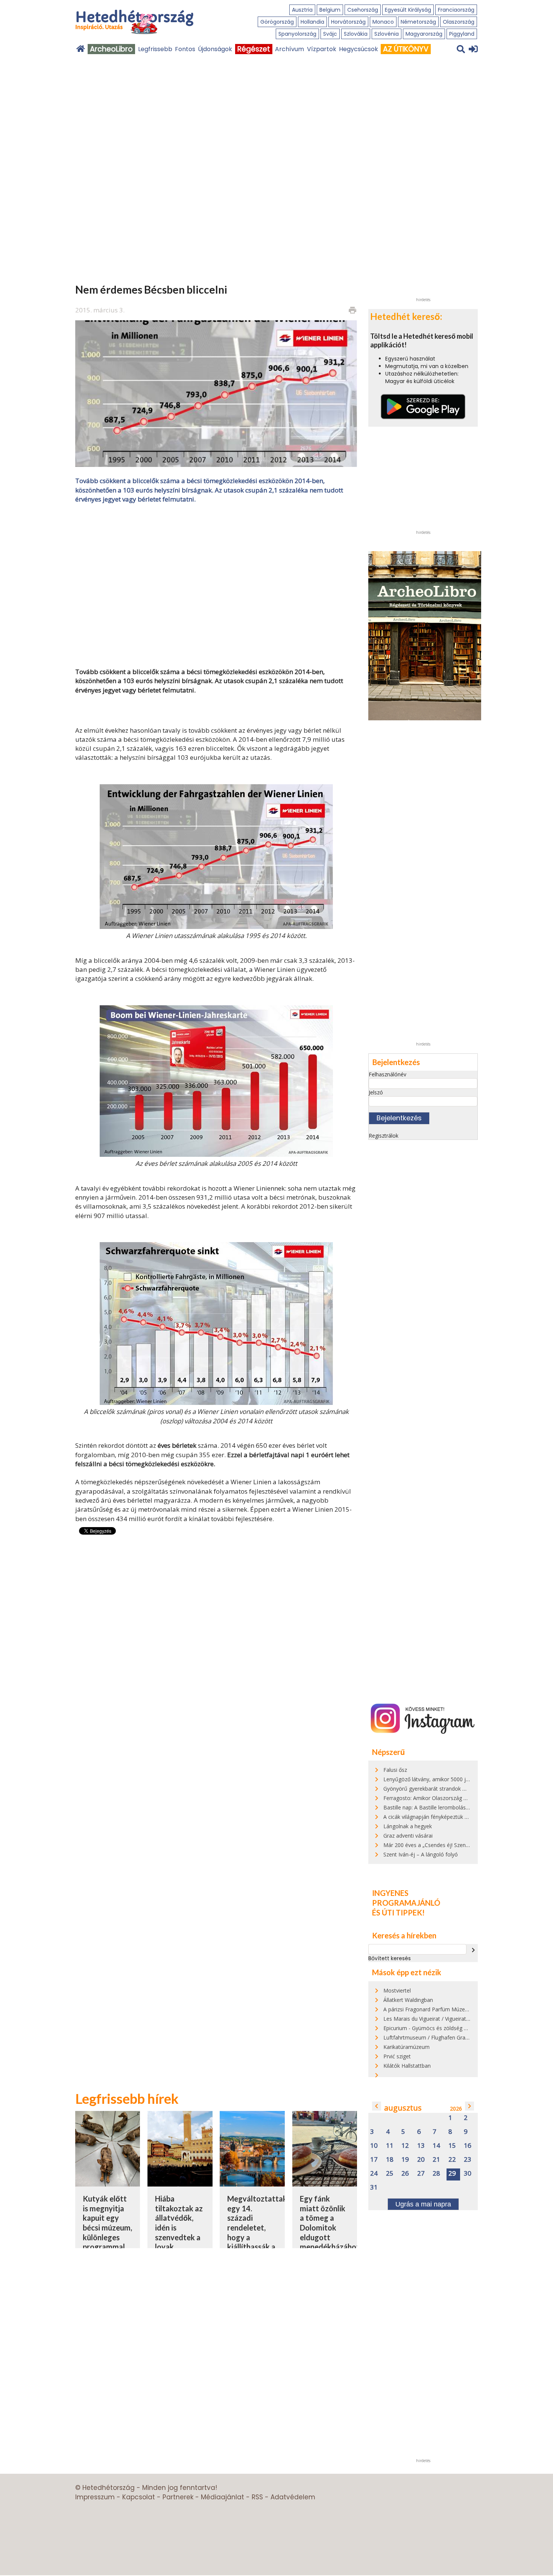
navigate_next (473, 1950)
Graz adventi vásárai (408, 1836)
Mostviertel (397, 1990)
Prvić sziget (397, 2056)
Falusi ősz (395, 1770)
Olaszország (459, 22)
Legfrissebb (155, 49)
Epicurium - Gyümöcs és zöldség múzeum (434, 2028)
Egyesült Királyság (408, 10)
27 (421, 2174)
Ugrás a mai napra (423, 2204)
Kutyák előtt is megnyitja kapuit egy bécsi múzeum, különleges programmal (107, 2223)
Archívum (289, 49)
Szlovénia (387, 34)
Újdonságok (215, 49)
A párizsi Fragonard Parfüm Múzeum (428, 2009)
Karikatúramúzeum (406, 2047)
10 (374, 2146)
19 (405, 2160)
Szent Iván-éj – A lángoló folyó (421, 1854)
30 (468, 2174)
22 (452, 2160)
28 (436, 2174)
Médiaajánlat (223, 2497)
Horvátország (348, 22)
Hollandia (312, 22)
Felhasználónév (387, 1074)
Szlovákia (356, 34)
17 (374, 2160)
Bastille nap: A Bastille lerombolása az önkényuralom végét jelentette (468, 1807)
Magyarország (424, 34)
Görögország (277, 22)
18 (390, 2160)
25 (390, 2174)
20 (421, 2160)
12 (405, 2146)
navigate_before (377, 2106)
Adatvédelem (293, 2497)
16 (468, 2146)
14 (436, 2146)
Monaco (383, 22)
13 (421, 2146)
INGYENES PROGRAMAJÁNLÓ (406, 1898)
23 (468, 2160)
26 (405, 2174)
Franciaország (456, 10)
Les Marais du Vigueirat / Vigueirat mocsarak (438, 2019)
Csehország (363, 10)
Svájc (330, 34)
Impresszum (95, 2497)
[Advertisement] (216, 585)
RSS (257, 2497)
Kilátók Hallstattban (407, 2066)
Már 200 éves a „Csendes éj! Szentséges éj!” (437, 1845)
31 (374, 2187)
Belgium (330, 10)
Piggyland (462, 34)
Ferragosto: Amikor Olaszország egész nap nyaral (444, 1798)
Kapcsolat (139, 2497)
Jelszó (376, 1092)
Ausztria (302, 10)
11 (390, 2146)
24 (374, 2174)
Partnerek (178, 2497)
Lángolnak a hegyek (408, 1826)
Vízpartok (322, 49)
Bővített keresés (390, 1958)
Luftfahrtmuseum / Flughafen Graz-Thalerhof (438, 2037)
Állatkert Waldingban (408, 2000)
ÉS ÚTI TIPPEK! (398, 1912)
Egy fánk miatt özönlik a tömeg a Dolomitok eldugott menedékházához (330, 2223)
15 (452, 2146)
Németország (418, 22)
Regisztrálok (384, 1136)
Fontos (185, 49)
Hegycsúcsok (359, 49)
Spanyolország (297, 34)
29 (452, 2174)
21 (436, 2160)
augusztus (403, 2108)
